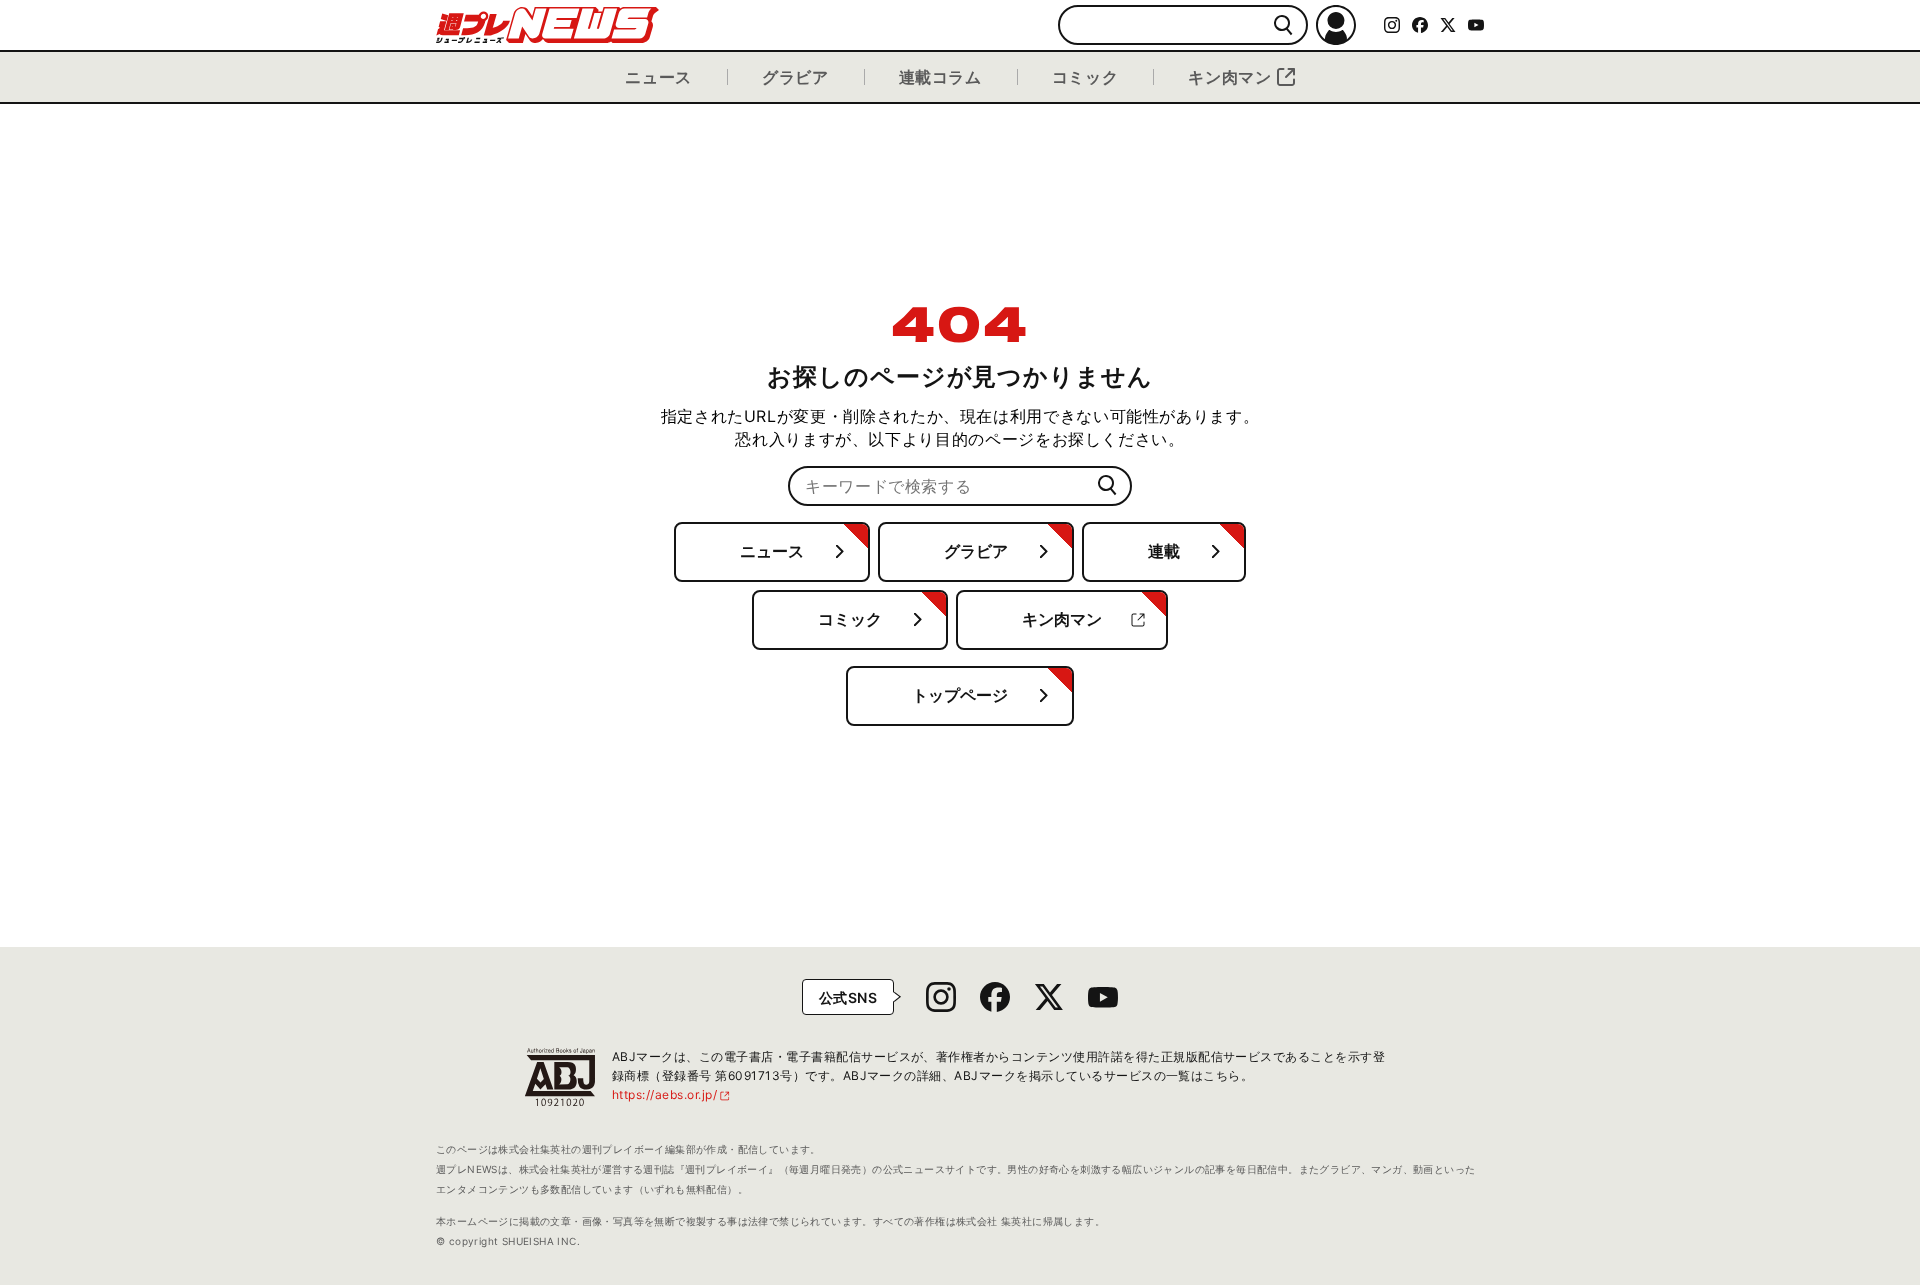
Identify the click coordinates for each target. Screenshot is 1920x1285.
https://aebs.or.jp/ (672, 1094)
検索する (1283, 25)
